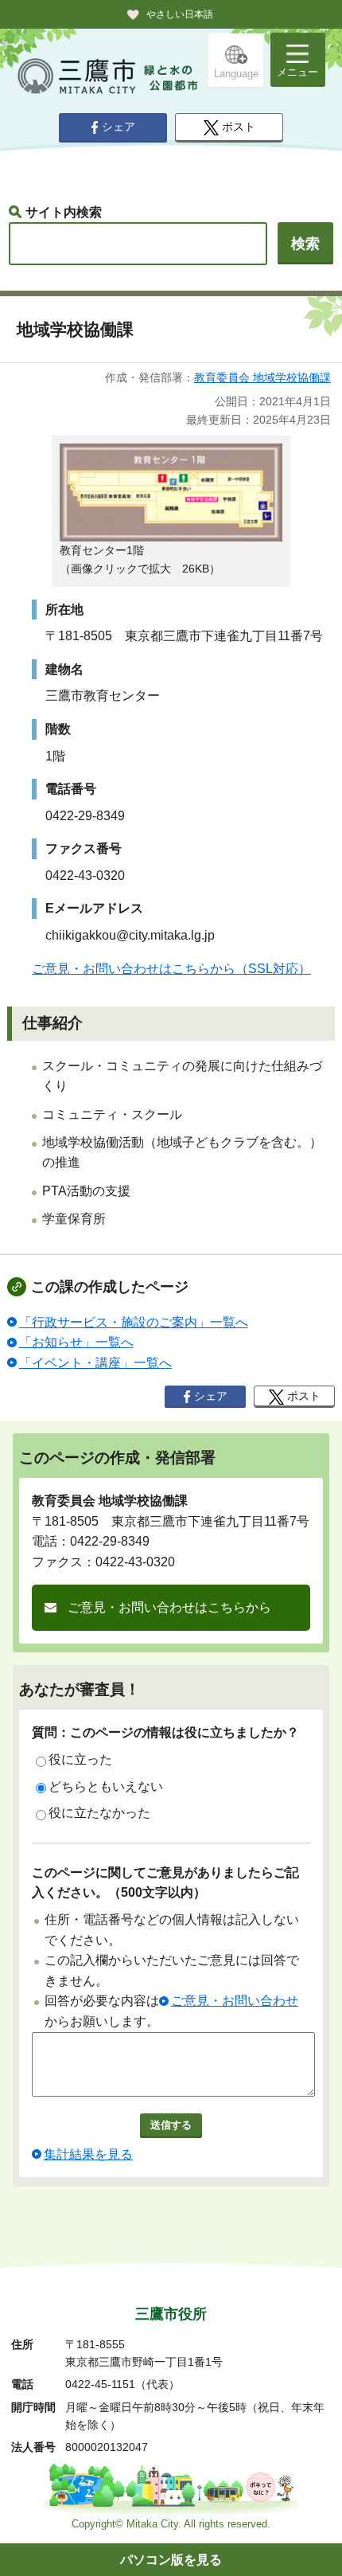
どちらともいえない (106, 1786)
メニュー (297, 72)
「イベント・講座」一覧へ (95, 1363)
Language (236, 74)
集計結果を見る (88, 2154)
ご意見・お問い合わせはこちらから (169, 1607)
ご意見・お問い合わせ (235, 2001)
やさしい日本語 (180, 14)
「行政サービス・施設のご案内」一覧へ (134, 1322)
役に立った (80, 1759)
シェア (119, 127)
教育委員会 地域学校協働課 (262, 377)
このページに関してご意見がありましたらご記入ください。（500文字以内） (165, 1883)
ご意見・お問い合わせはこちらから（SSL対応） (171, 969)
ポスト (239, 127)
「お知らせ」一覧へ (76, 1342)
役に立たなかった (99, 1813)
